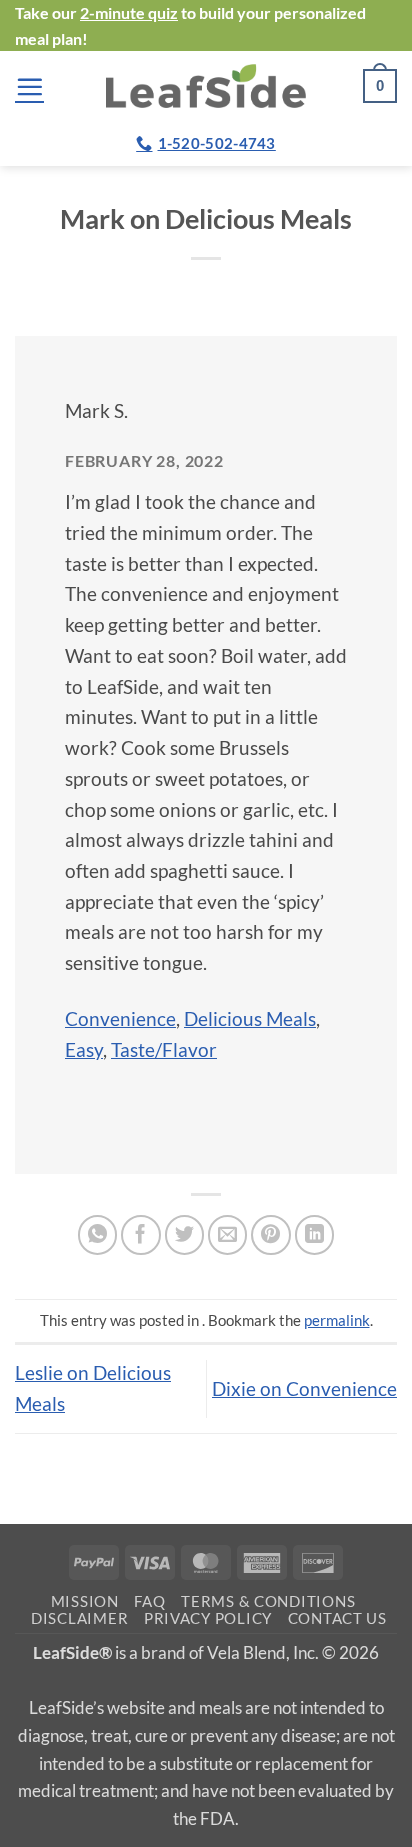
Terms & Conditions (268, 1601)
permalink (337, 1320)
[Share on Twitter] (185, 1235)
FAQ (149, 1601)
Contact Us (337, 1618)
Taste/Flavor (164, 1049)
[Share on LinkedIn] (315, 1235)
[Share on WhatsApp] (98, 1235)
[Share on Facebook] (141, 1235)
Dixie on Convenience (304, 1388)
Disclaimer (79, 1618)
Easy (84, 1049)
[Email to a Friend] (228, 1235)
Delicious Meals (250, 1018)
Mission (85, 1601)
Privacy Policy (208, 1618)
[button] (29, 86)
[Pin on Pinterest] (271, 1235)
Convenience (120, 1018)
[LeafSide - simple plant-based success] (206, 85)
